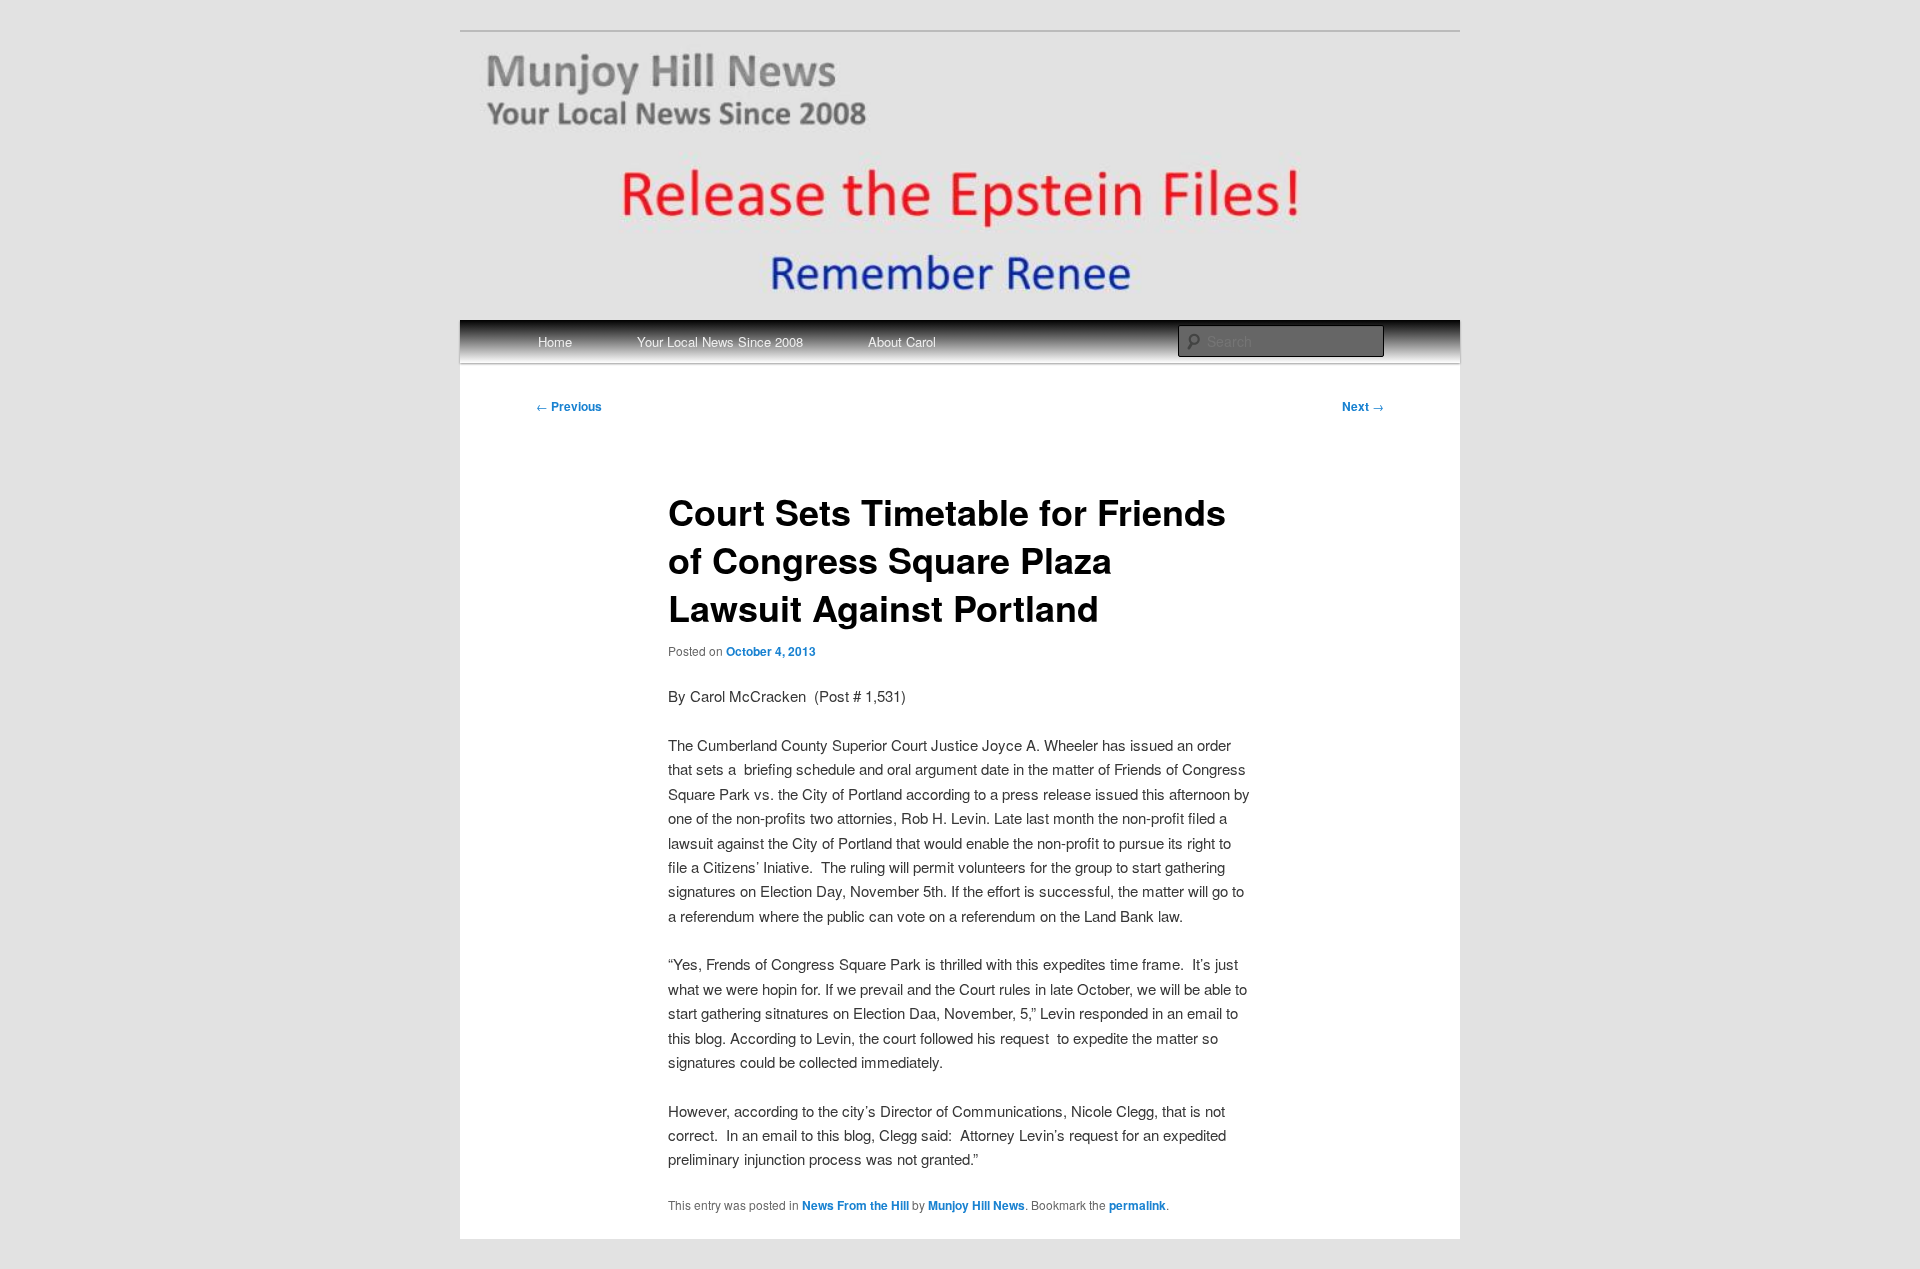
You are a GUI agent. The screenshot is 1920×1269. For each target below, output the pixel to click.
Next (1363, 406)
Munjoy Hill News (976, 1205)
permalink (1137, 1205)
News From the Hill (855, 1205)
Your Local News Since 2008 (720, 341)
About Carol (902, 341)
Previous (569, 406)
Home (555, 341)
